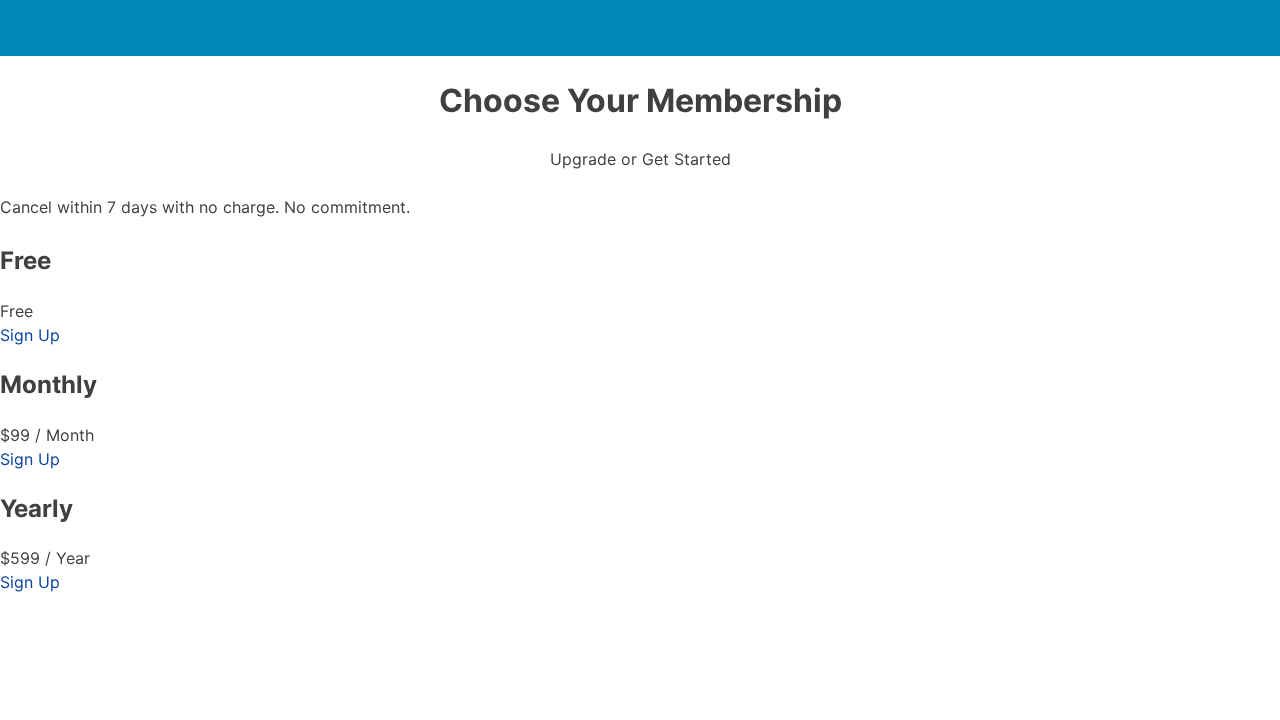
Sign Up (30, 335)
